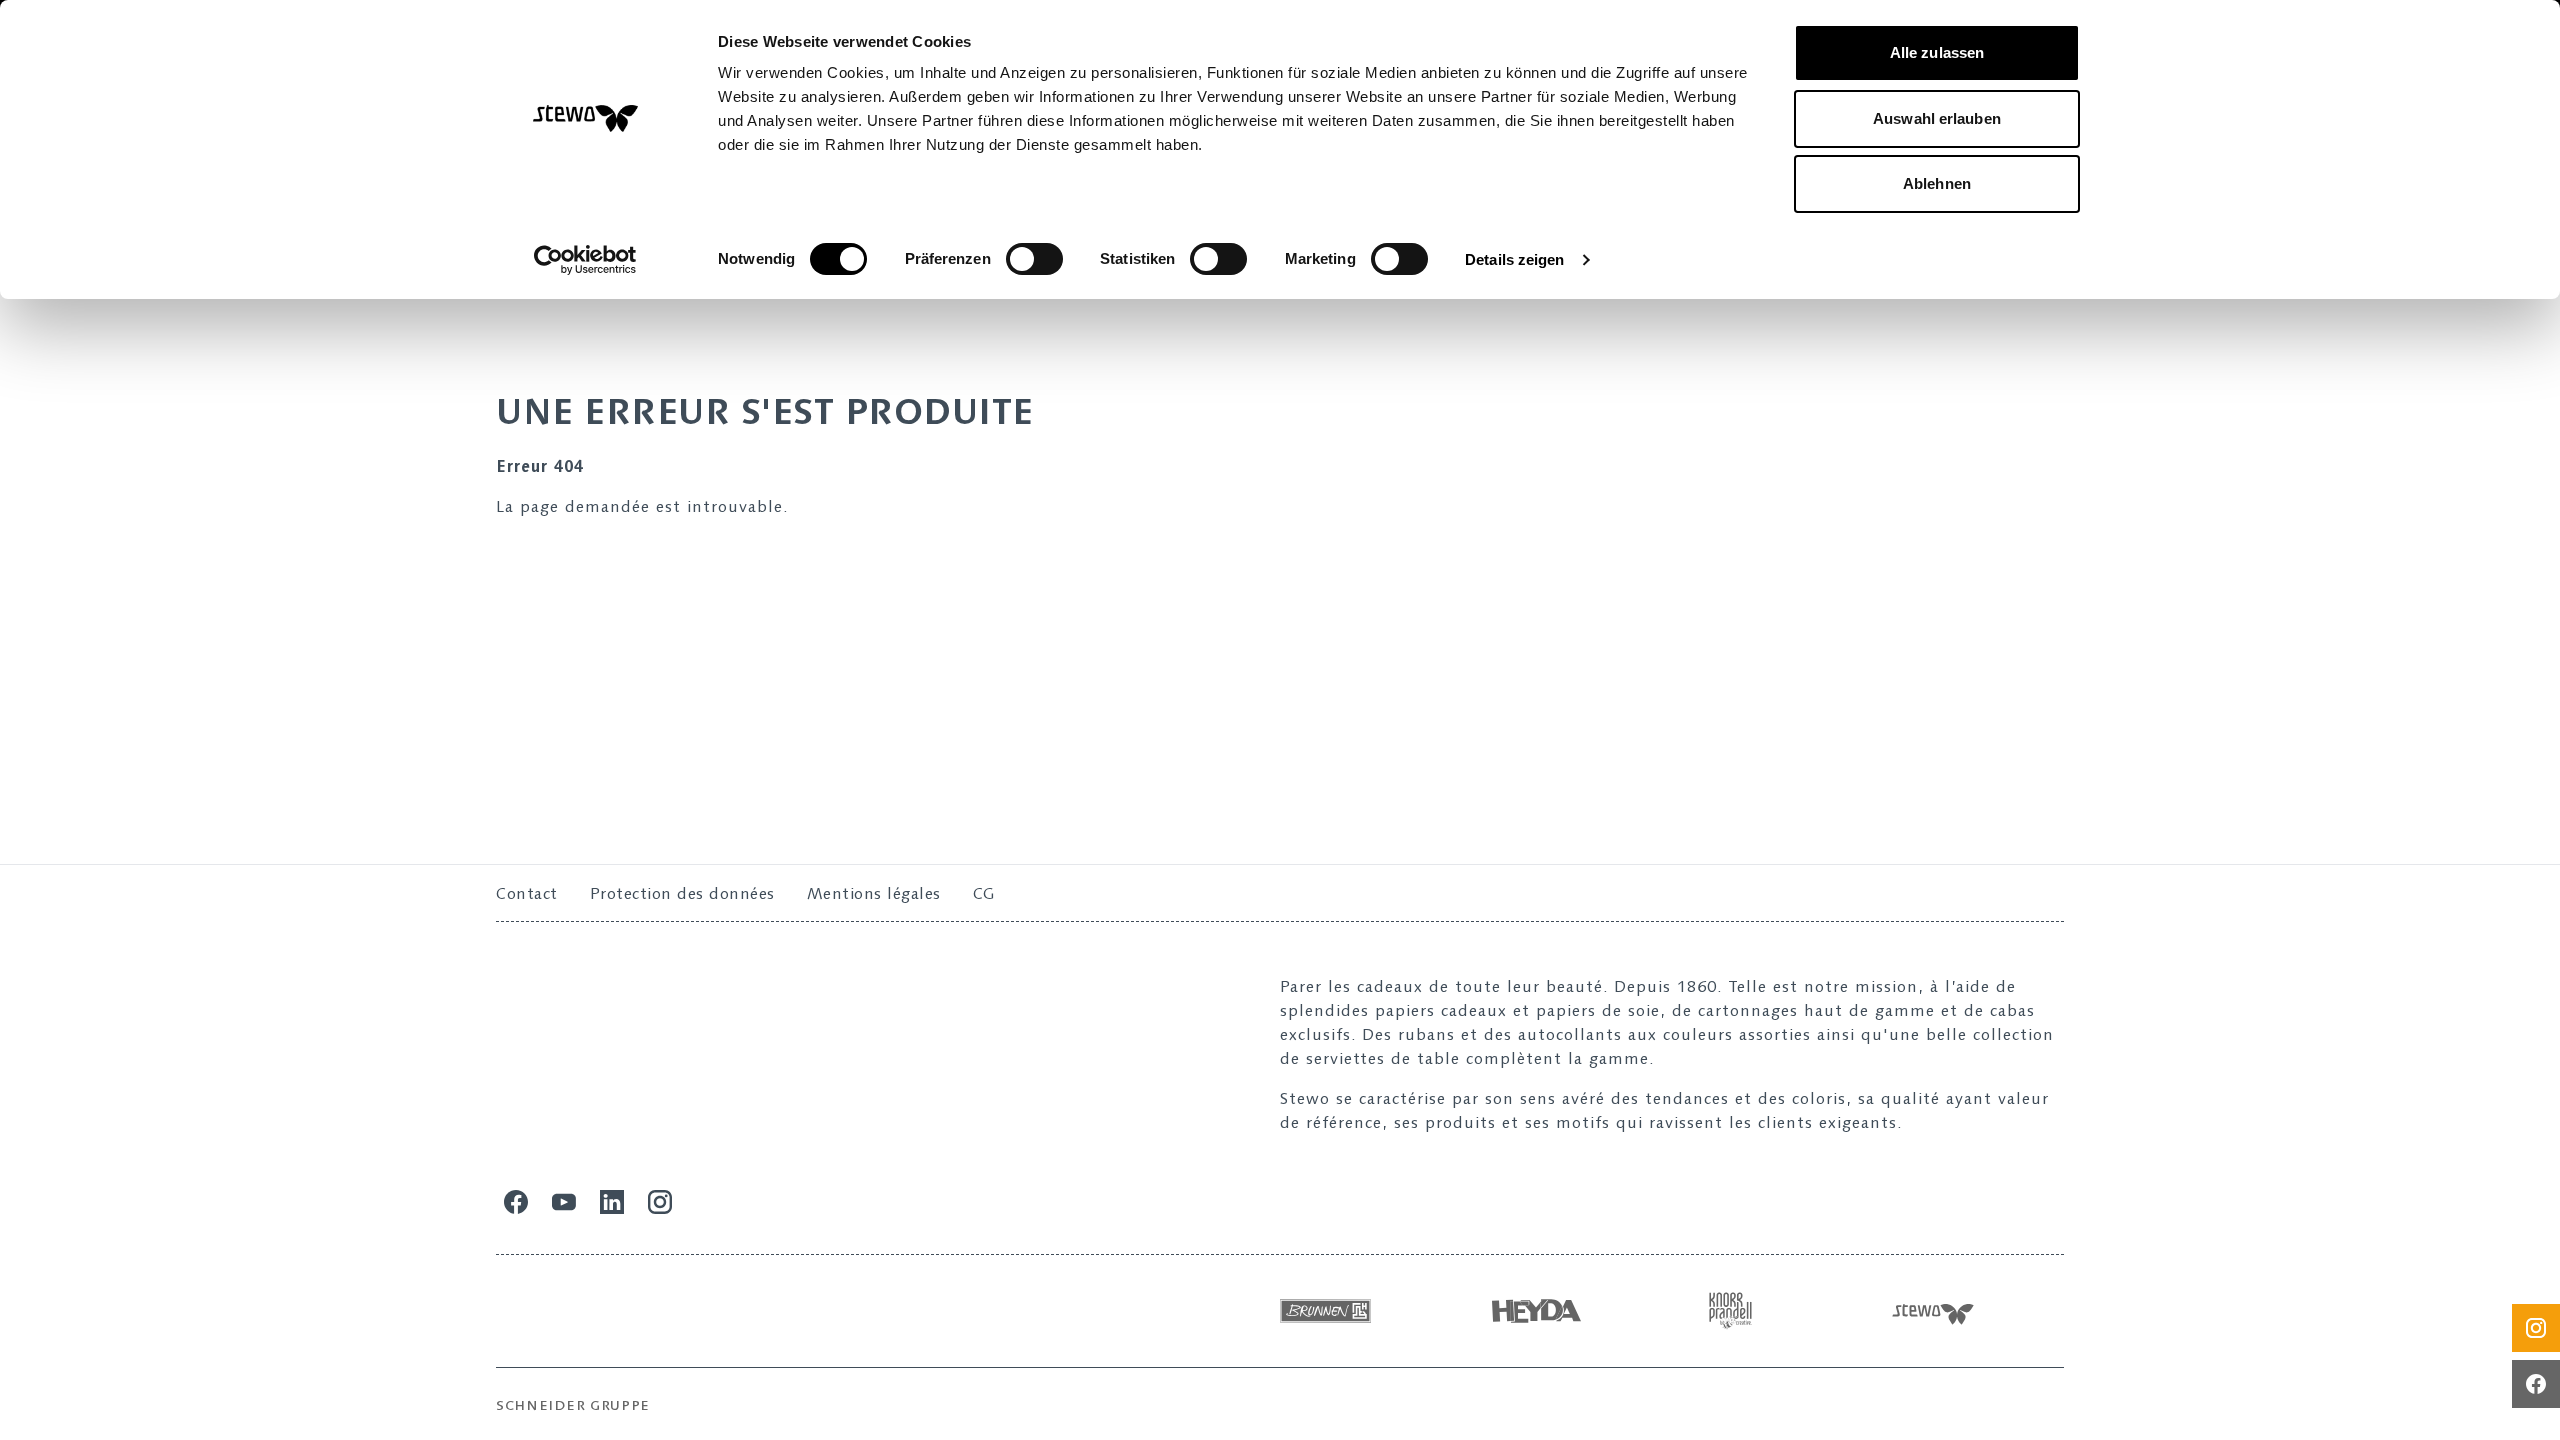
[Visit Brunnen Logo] (1366, 1311)
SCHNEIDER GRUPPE (573, 1405)
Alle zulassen (1937, 52)
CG (984, 893)
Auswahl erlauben (1937, 118)
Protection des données (682, 893)
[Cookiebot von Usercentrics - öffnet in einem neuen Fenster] (585, 260)
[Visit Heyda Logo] (1574, 1311)
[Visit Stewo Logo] (1978, 1311)
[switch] (1034, 259)
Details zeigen (1514, 259)
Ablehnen (1937, 183)
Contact (527, 893)
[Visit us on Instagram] (2536, 1328)
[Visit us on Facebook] (2536, 1384)
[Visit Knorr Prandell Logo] (1782, 1311)
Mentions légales (874, 893)
